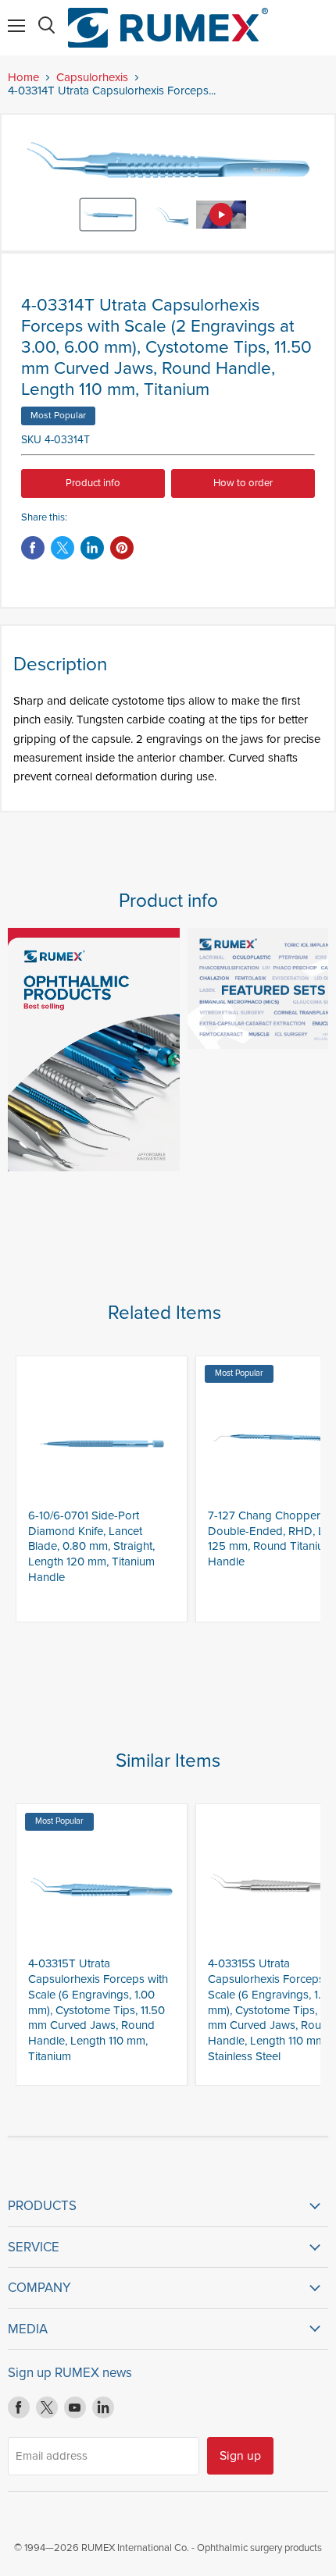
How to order (243, 483)
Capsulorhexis (92, 78)
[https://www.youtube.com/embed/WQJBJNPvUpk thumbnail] (221, 215)
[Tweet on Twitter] (63, 548)
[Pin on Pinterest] (122, 548)
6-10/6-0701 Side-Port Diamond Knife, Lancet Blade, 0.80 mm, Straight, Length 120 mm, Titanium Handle (91, 1546)
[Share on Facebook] (33, 548)
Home (23, 78)
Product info (93, 483)
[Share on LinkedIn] (92, 548)
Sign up (240, 2456)
